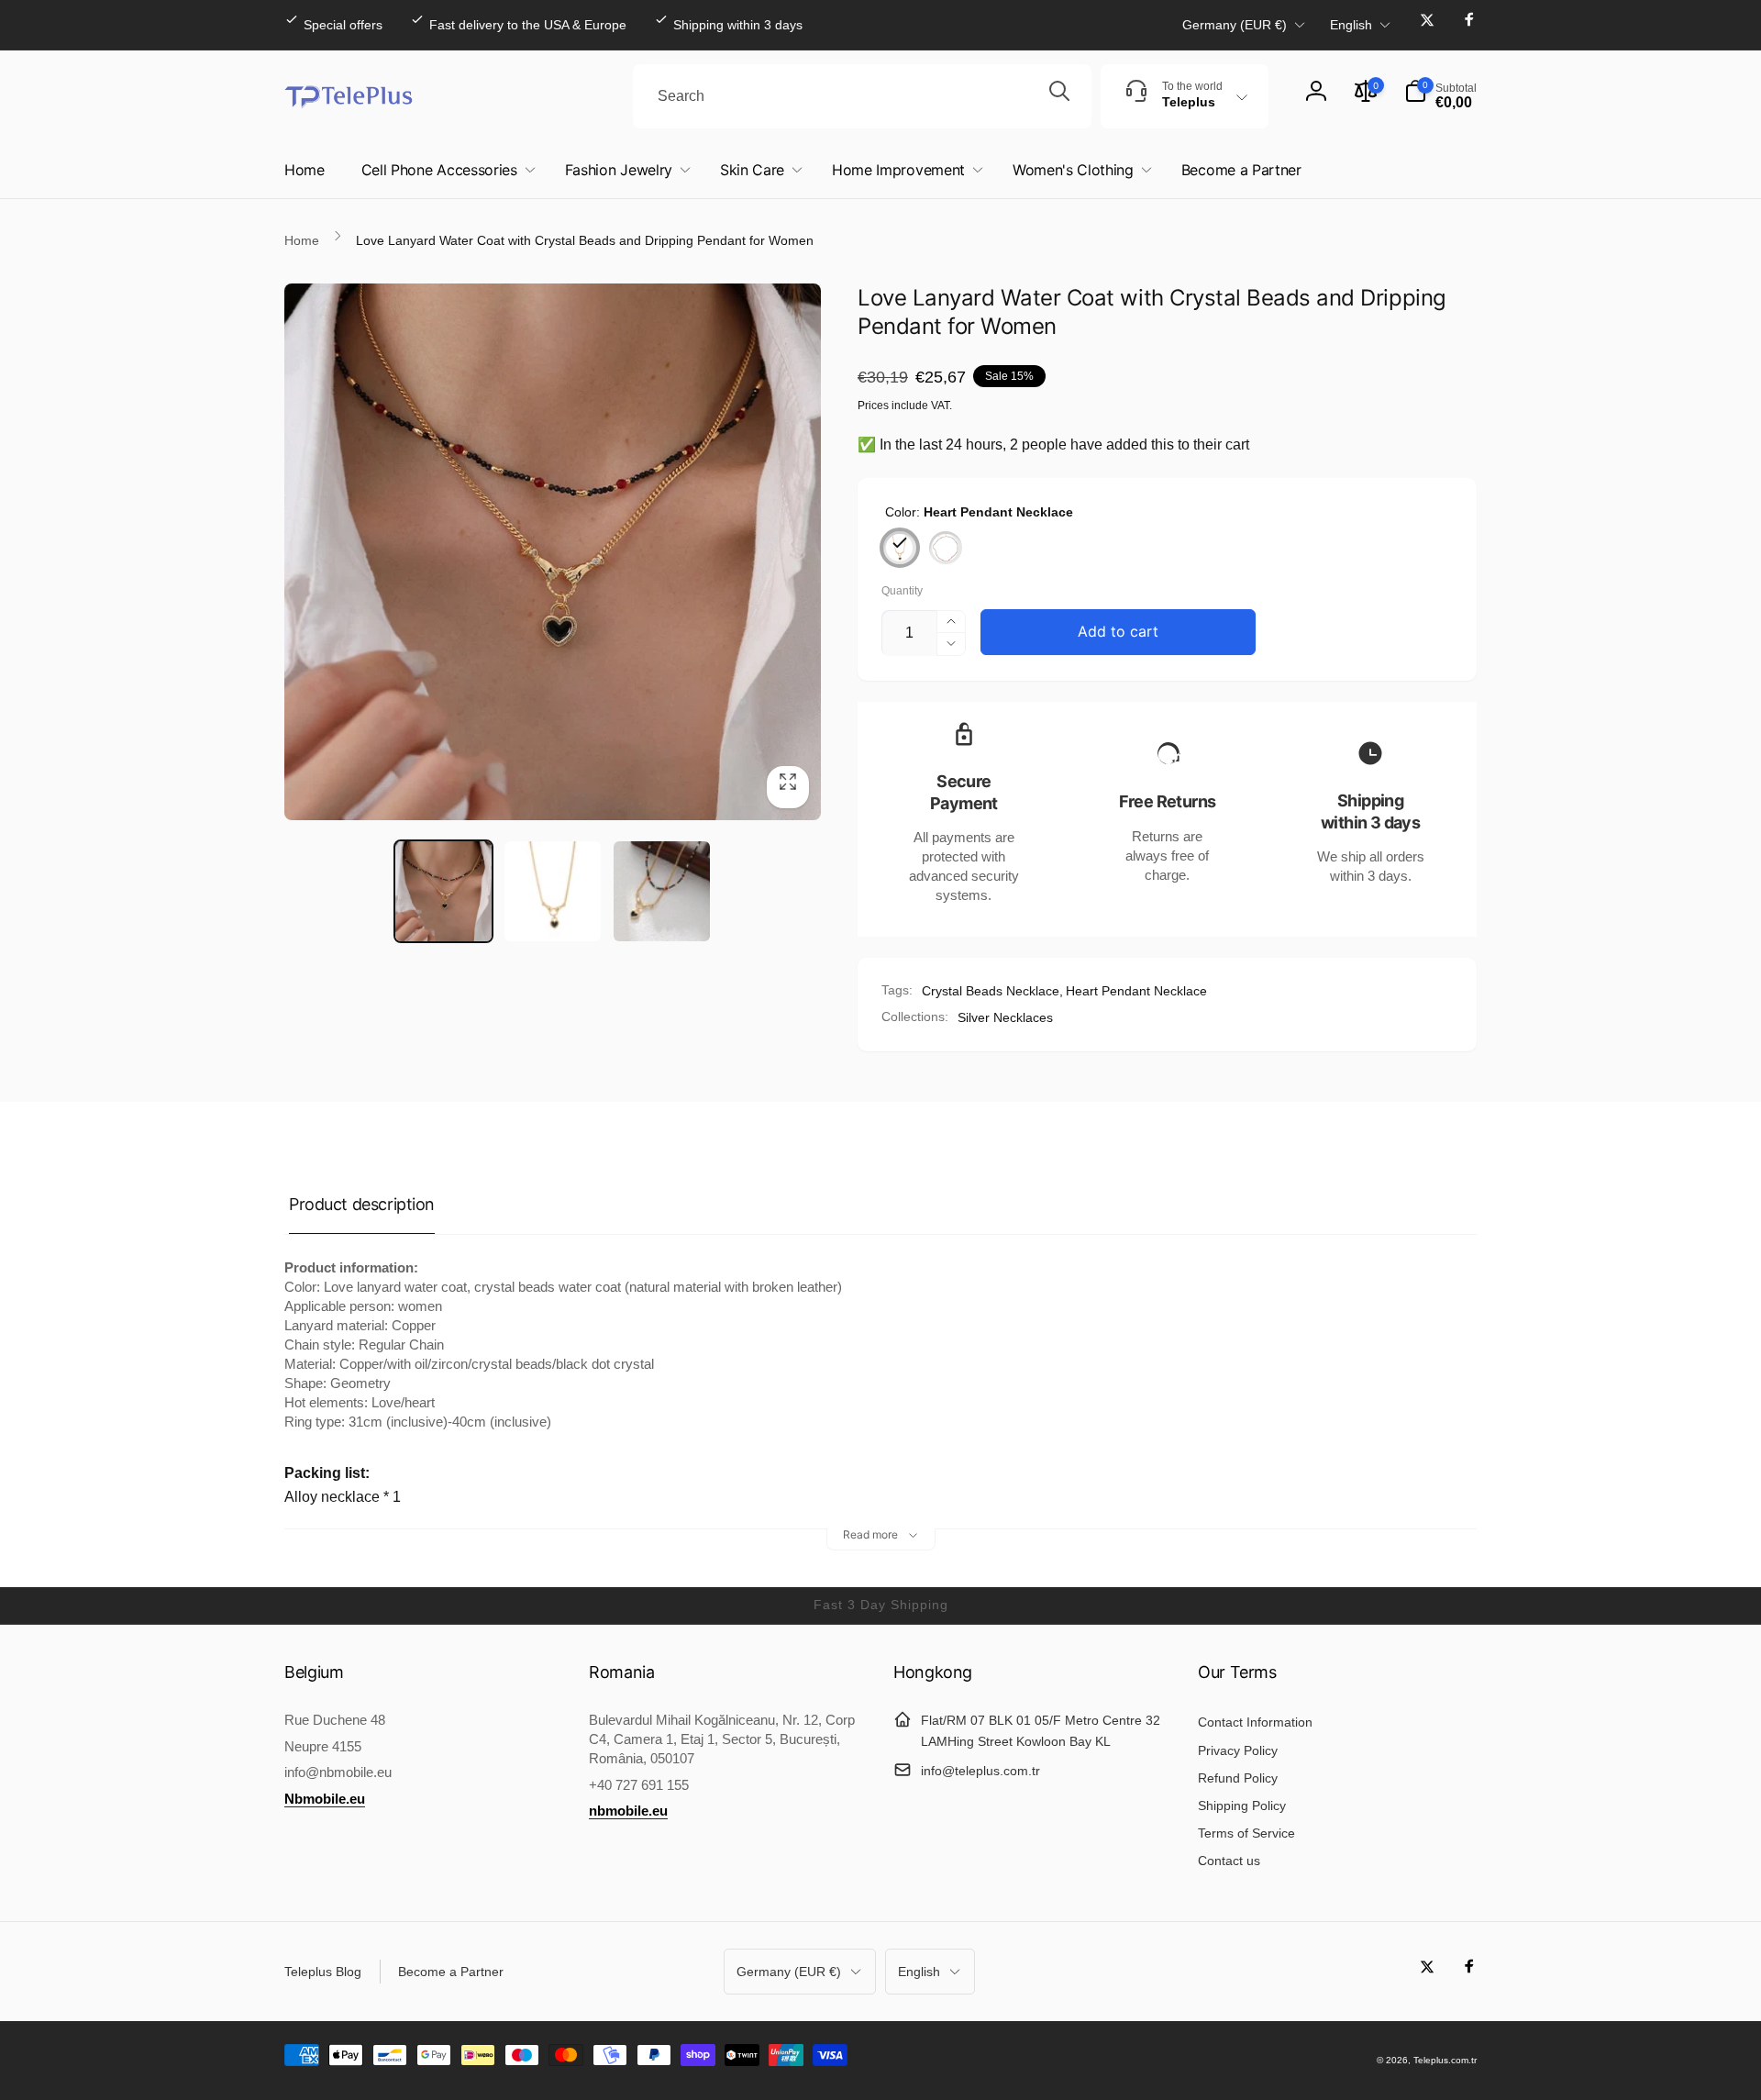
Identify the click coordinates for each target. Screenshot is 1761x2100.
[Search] (1059, 96)
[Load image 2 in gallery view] (553, 891)
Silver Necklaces (1005, 1017)
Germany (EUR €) (1235, 25)
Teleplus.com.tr (1445, 2060)
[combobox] (862, 96)
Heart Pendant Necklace (1136, 991)
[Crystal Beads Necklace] (946, 548)
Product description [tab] (362, 1204)
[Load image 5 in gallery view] (662, 891)
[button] (1440, 96)
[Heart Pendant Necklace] (900, 548)
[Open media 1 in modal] (553, 552)
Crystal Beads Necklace (991, 991)
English (1351, 25)
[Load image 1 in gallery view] (443, 891)
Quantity (902, 591)
